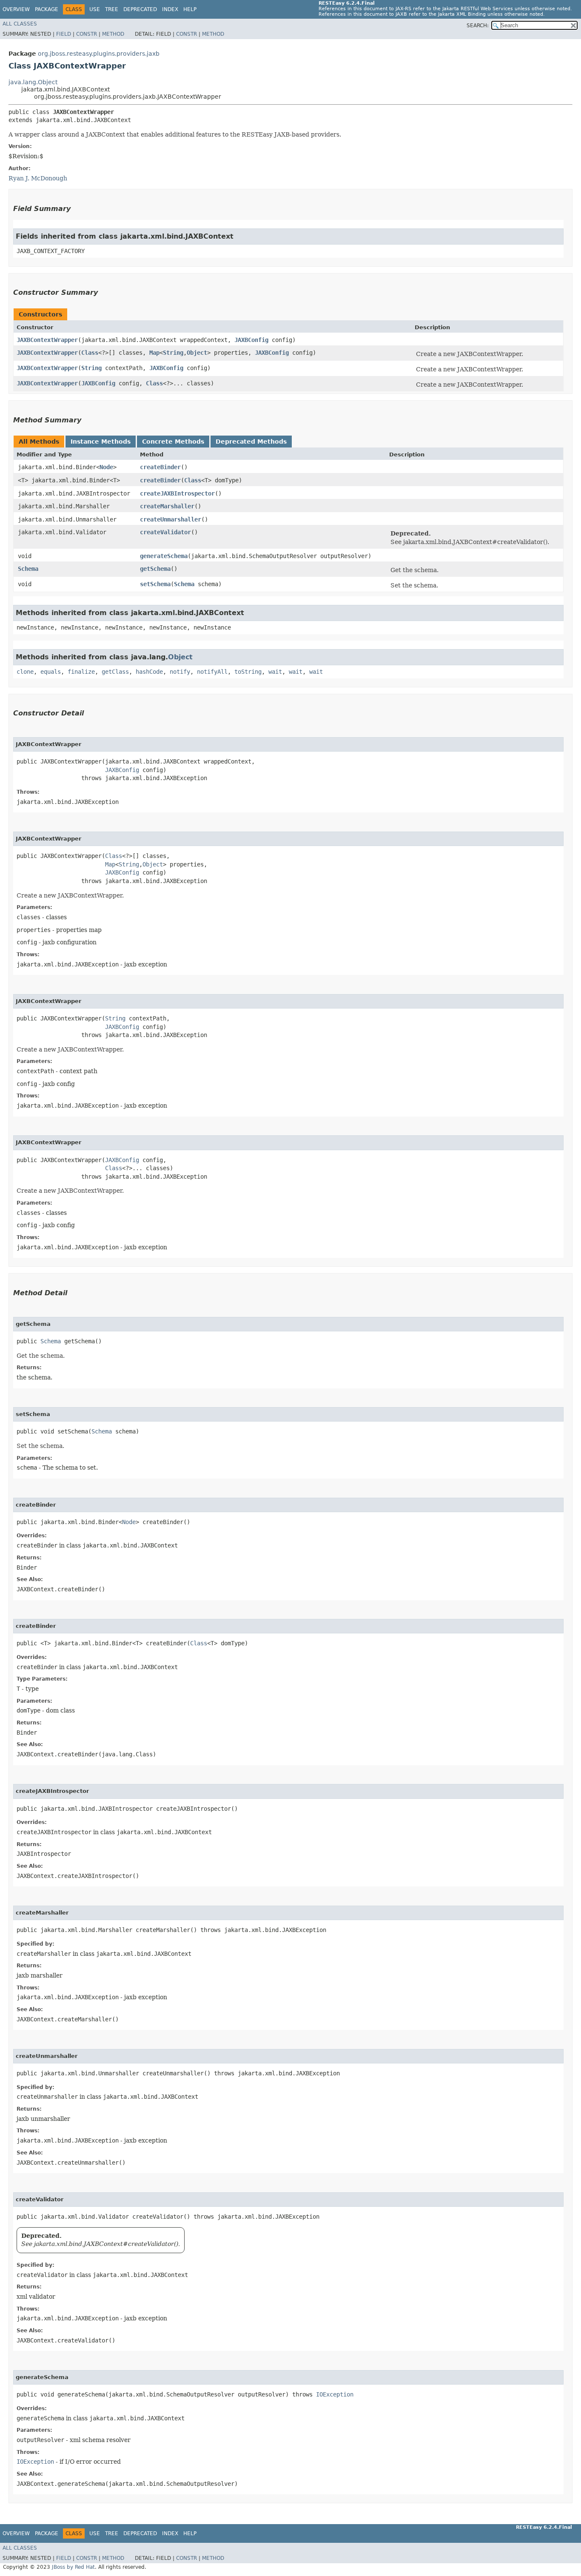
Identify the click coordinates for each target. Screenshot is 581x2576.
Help (190, 9)
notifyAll (212, 672)
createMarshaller (167, 506)
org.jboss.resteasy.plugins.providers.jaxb (99, 54)
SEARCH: (478, 26)
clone (25, 672)
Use (95, 9)
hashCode (149, 672)
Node (106, 467)
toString (248, 672)
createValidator (165, 532)
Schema (28, 569)
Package (47, 9)
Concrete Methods (173, 442)
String (173, 353)
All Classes (20, 24)
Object (197, 353)
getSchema (155, 569)
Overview (16, 9)
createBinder (160, 467)
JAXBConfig (251, 340)
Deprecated (140, 9)
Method (113, 34)
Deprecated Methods (251, 442)
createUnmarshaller (171, 519)
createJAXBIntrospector (177, 493)
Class (90, 353)
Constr (87, 34)
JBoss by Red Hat (73, 2567)
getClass (115, 672)
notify (180, 672)
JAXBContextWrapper (47, 340)
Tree (112, 9)
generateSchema (164, 556)
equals (51, 672)
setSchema (155, 584)
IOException (335, 2394)
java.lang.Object (33, 82)
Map (154, 353)
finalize (81, 672)
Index (170, 9)
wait (275, 672)
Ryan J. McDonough (38, 178)
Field (64, 34)
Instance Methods (101, 442)
